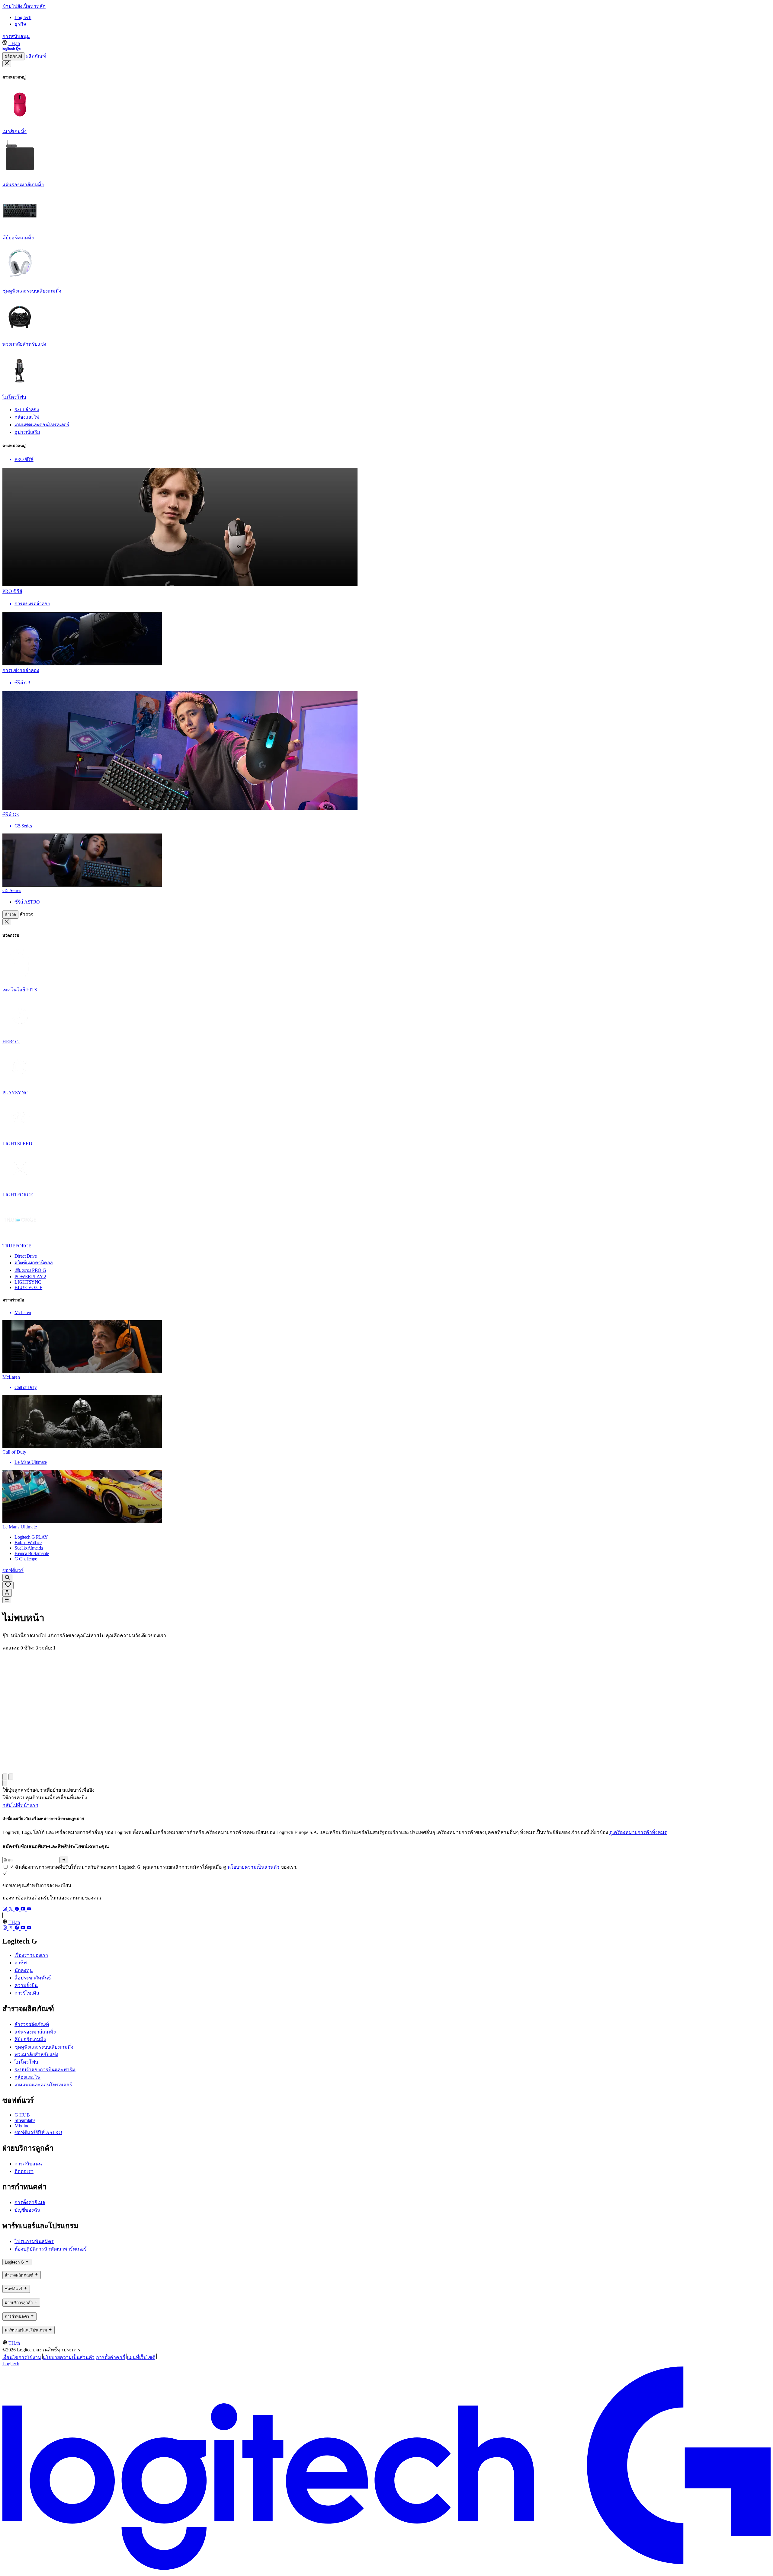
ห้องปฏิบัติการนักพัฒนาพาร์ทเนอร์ (51, 2249)
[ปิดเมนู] (7, 64)
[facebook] (18, 1910)
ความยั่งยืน (26, 1985)
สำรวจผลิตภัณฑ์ (32, 2024)
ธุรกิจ (20, 24)
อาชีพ (21, 1963)
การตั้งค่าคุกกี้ (111, 2357)
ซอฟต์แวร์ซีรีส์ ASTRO (38, 2132)
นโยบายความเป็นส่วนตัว (253, 1867)
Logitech (23, 17)
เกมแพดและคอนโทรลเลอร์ (43, 2085)
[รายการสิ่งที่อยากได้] (8, 1585)
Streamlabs (25, 2120)
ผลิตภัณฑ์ (13, 56)
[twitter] (11, 1910)
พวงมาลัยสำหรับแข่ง (36, 2054)
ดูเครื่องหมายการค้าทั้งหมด (638, 1832)
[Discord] (29, 1910)
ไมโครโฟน (26, 2062)
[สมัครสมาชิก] (64, 1860)
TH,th (14, 43)
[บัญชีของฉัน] (7, 1593)
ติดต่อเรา (24, 2171)
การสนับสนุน (16, 36)
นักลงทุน (24, 1970)
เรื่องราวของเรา (31, 1955)
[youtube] (24, 1910)
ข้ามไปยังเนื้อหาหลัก (24, 6)
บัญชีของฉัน (27, 2210)
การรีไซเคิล (27, 1993)
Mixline (22, 2126)
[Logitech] (11, 49)
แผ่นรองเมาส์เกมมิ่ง (35, 2032)
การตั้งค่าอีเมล (30, 2202)
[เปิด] (7, 1600)
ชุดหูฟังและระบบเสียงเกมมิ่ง (44, 2047)
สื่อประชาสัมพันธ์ (33, 1978)
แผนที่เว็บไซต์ (141, 2357)
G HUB (22, 2115)
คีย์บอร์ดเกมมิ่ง (30, 2039)
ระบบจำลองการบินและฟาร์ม (45, 2070)
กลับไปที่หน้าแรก (20, 1805)
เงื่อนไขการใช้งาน (22, 2357)
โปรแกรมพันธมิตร (34, 2241)
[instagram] (5, 1910)
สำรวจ (10, 915)
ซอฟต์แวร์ (13, 1570)
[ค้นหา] (7, 1578)
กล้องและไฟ (27, 2077)
